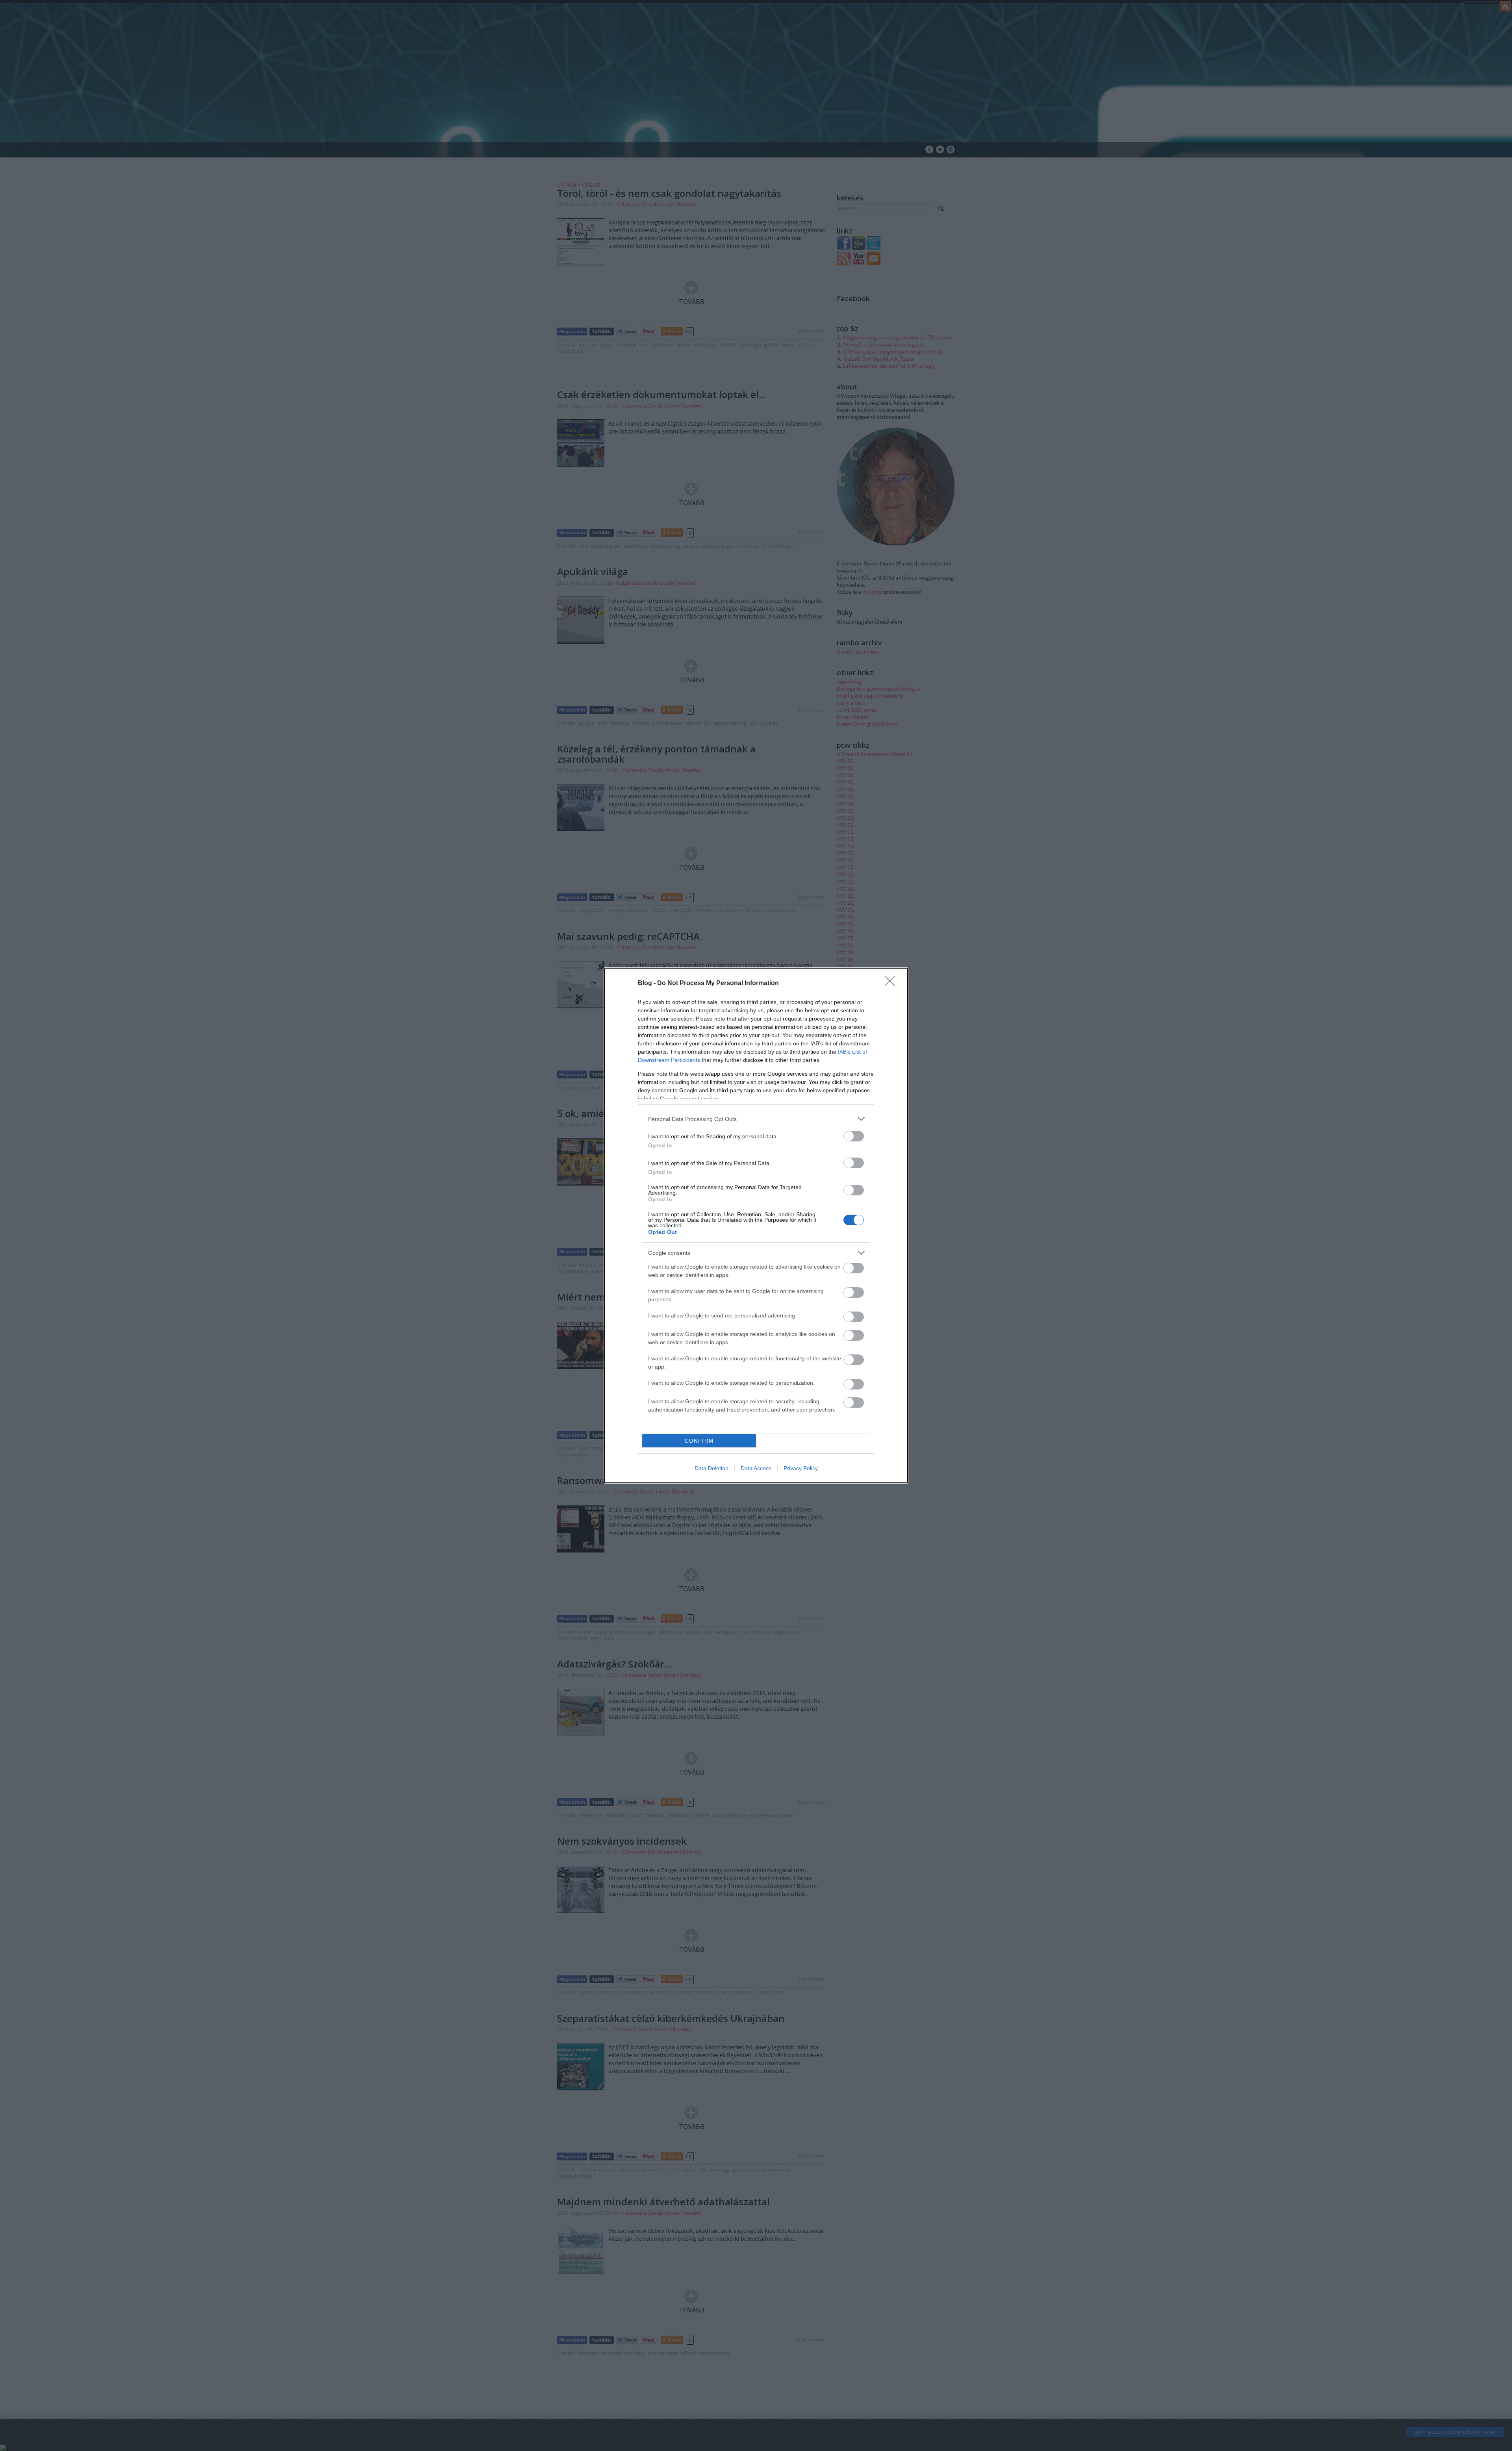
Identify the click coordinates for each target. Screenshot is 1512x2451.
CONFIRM (699, 1441)
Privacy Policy (801, 1468)
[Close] (892, 984)
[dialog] (756, 1225)
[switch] (854, 1136)
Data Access (756, 1468)
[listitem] (756, 1119)
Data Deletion (712, 1468)
